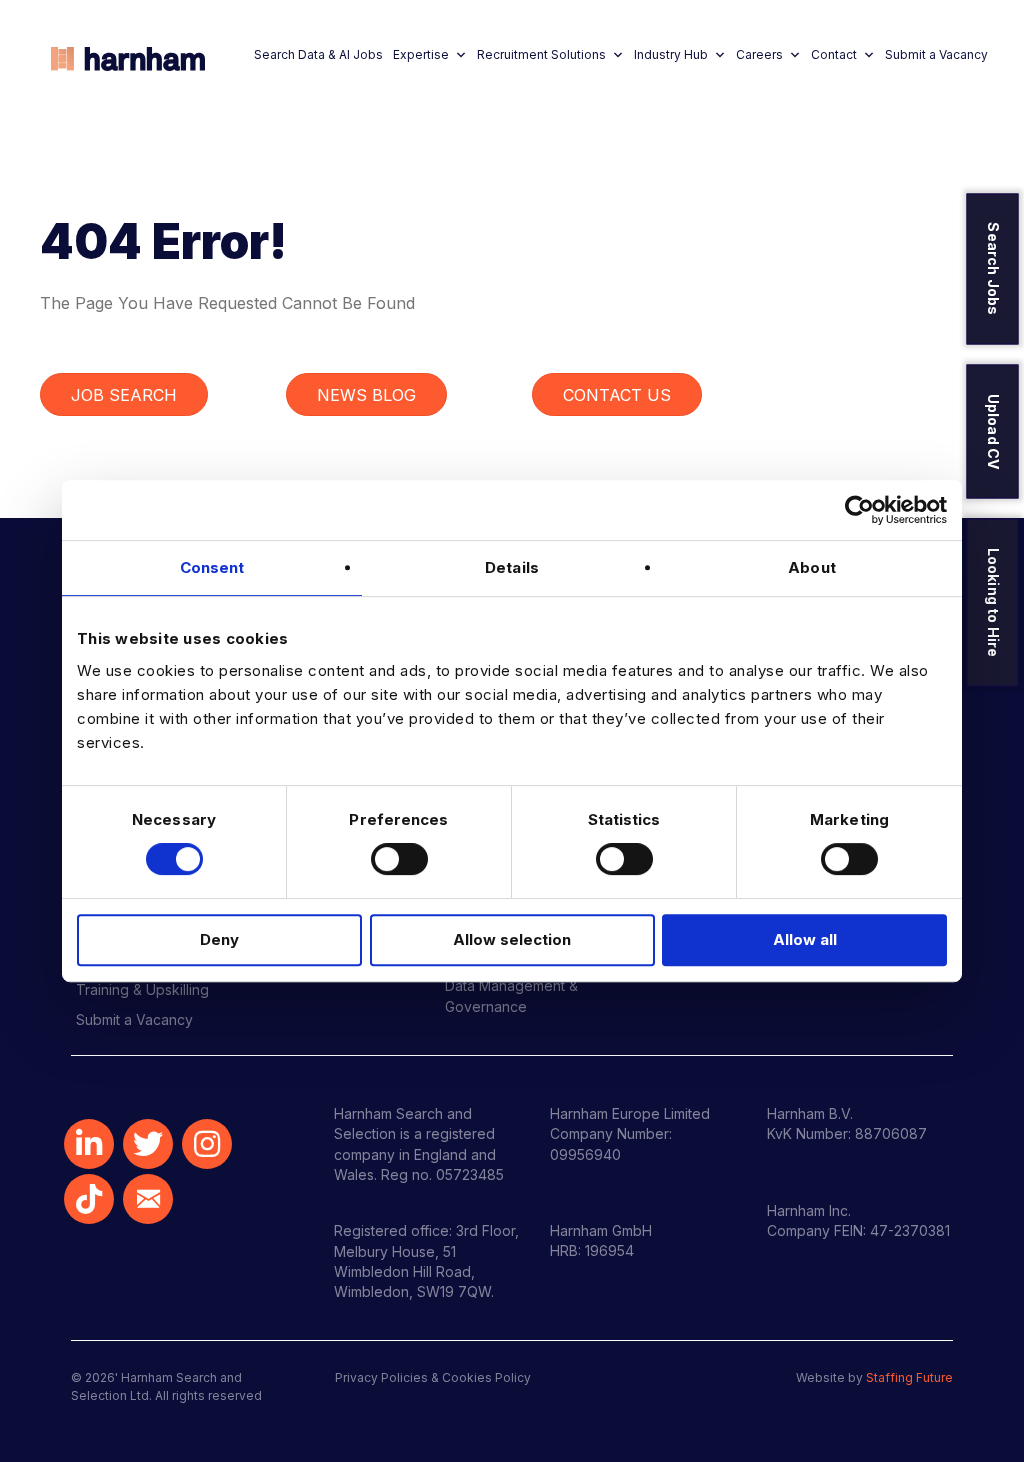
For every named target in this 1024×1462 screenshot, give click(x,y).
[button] (89, 1144)
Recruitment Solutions (541, 54)
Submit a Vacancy (936, 54)
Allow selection (512, 939)
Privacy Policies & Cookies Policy (433, 1377)
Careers (759, 54)
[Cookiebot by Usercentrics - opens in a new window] (859, 510)
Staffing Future (909, 1377)
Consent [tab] (212, 567)
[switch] (399, 859)
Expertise (421, 54)
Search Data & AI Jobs (318, 54)
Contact (834, 54)
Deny (219, 939)
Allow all (805, 939)
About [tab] (812, 567)
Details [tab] (512, 567)
